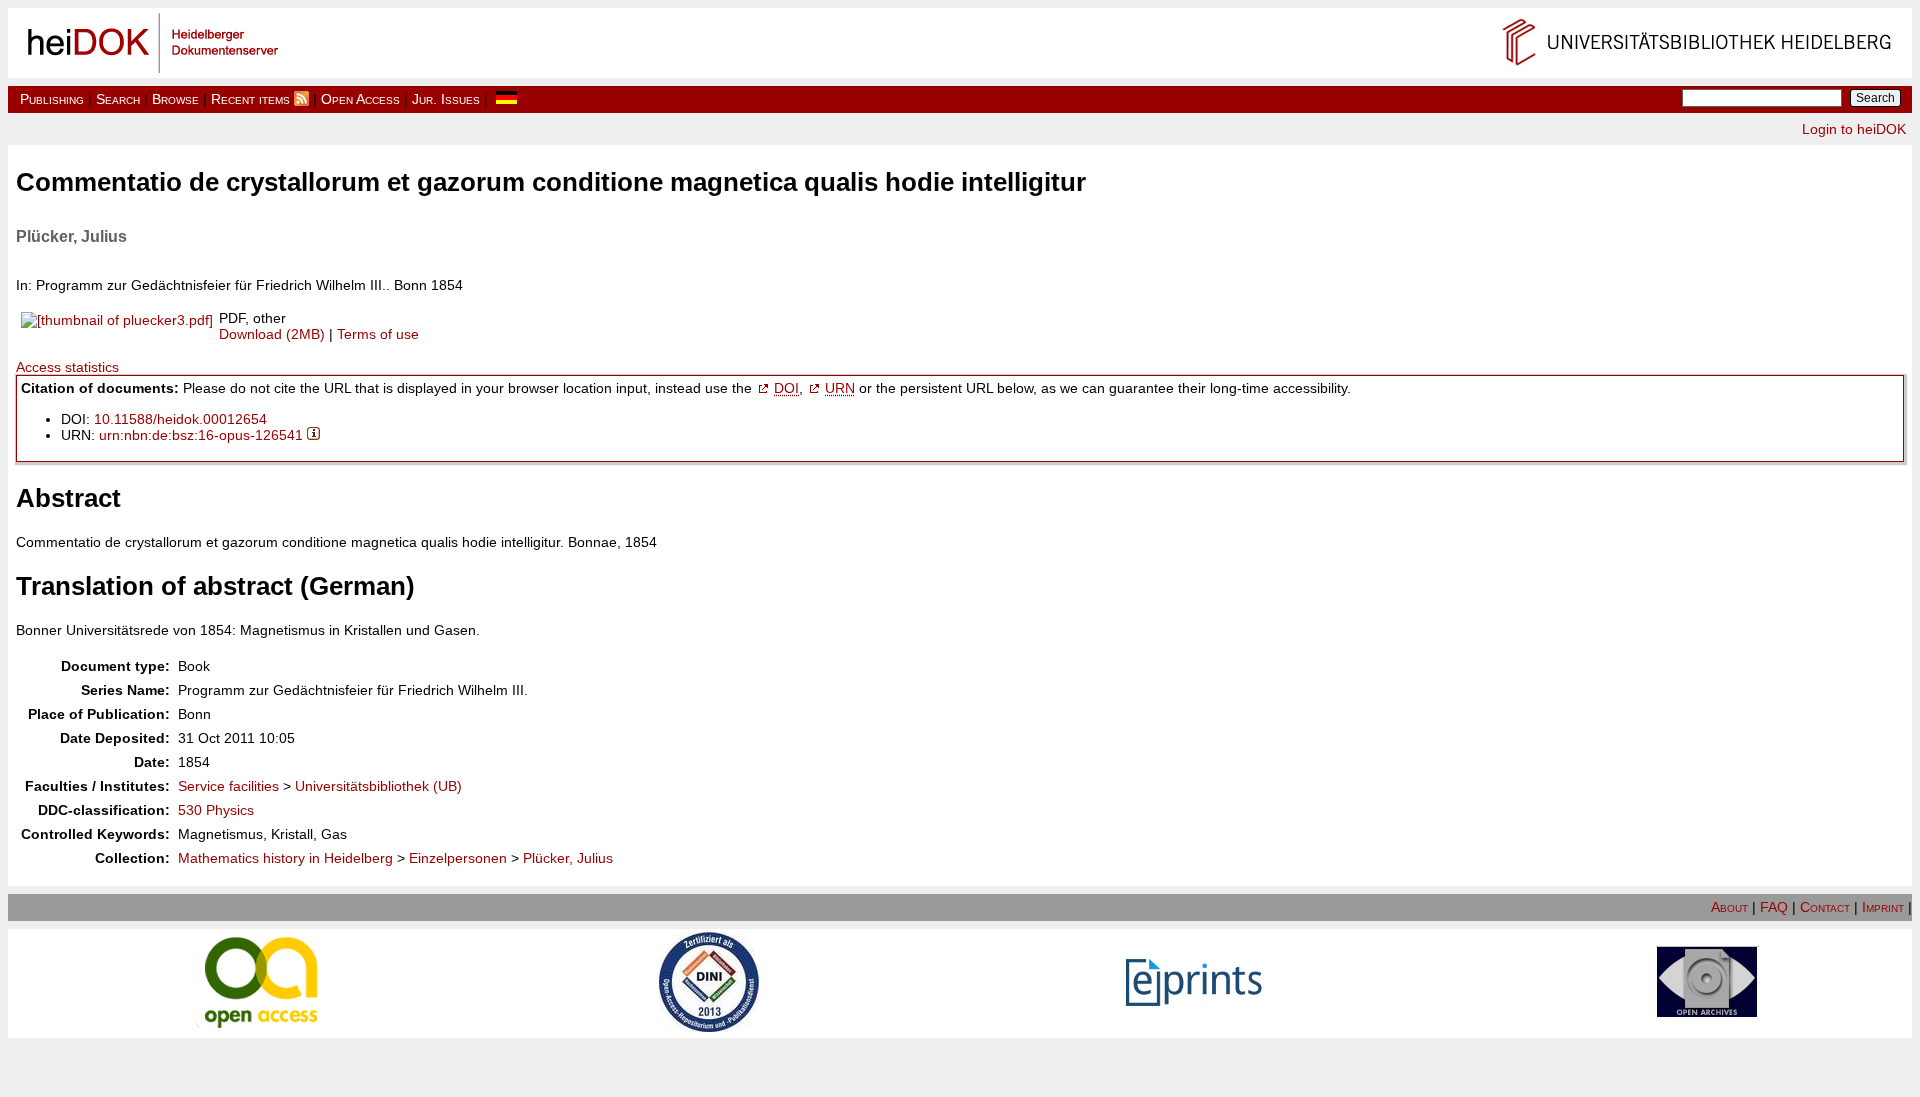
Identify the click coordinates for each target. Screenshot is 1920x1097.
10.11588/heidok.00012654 (180, 419)
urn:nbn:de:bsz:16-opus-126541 (201, 435)
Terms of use (378, 334)
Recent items (250, 99)
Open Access (360, 99)
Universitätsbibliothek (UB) (378, 786)
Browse (175, 99)
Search (118, 99)
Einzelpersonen (458, 858)
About (1729, 907)
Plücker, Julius (568, 858)
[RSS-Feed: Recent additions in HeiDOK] (301, 99)
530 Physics (216, 810)
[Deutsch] (506, 99)
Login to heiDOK (1854, 129)
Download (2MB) (272, 334)
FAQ (1774, 907)
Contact (1825, 907)
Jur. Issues (446, 99)
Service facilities (228, 786)
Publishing (52, 99)
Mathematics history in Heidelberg (285, 858)
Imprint (1883, 907)
